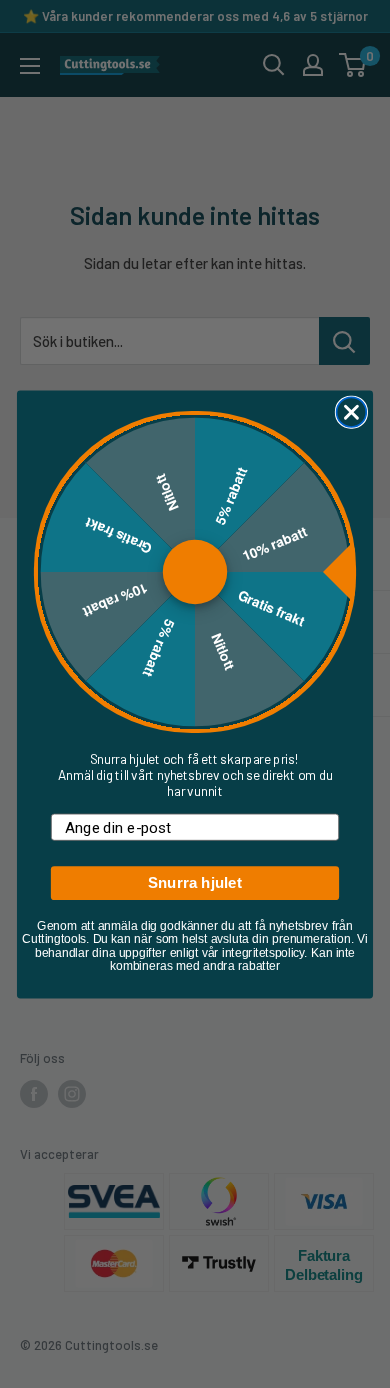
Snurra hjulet (195, 882)
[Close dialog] (352, 412)
